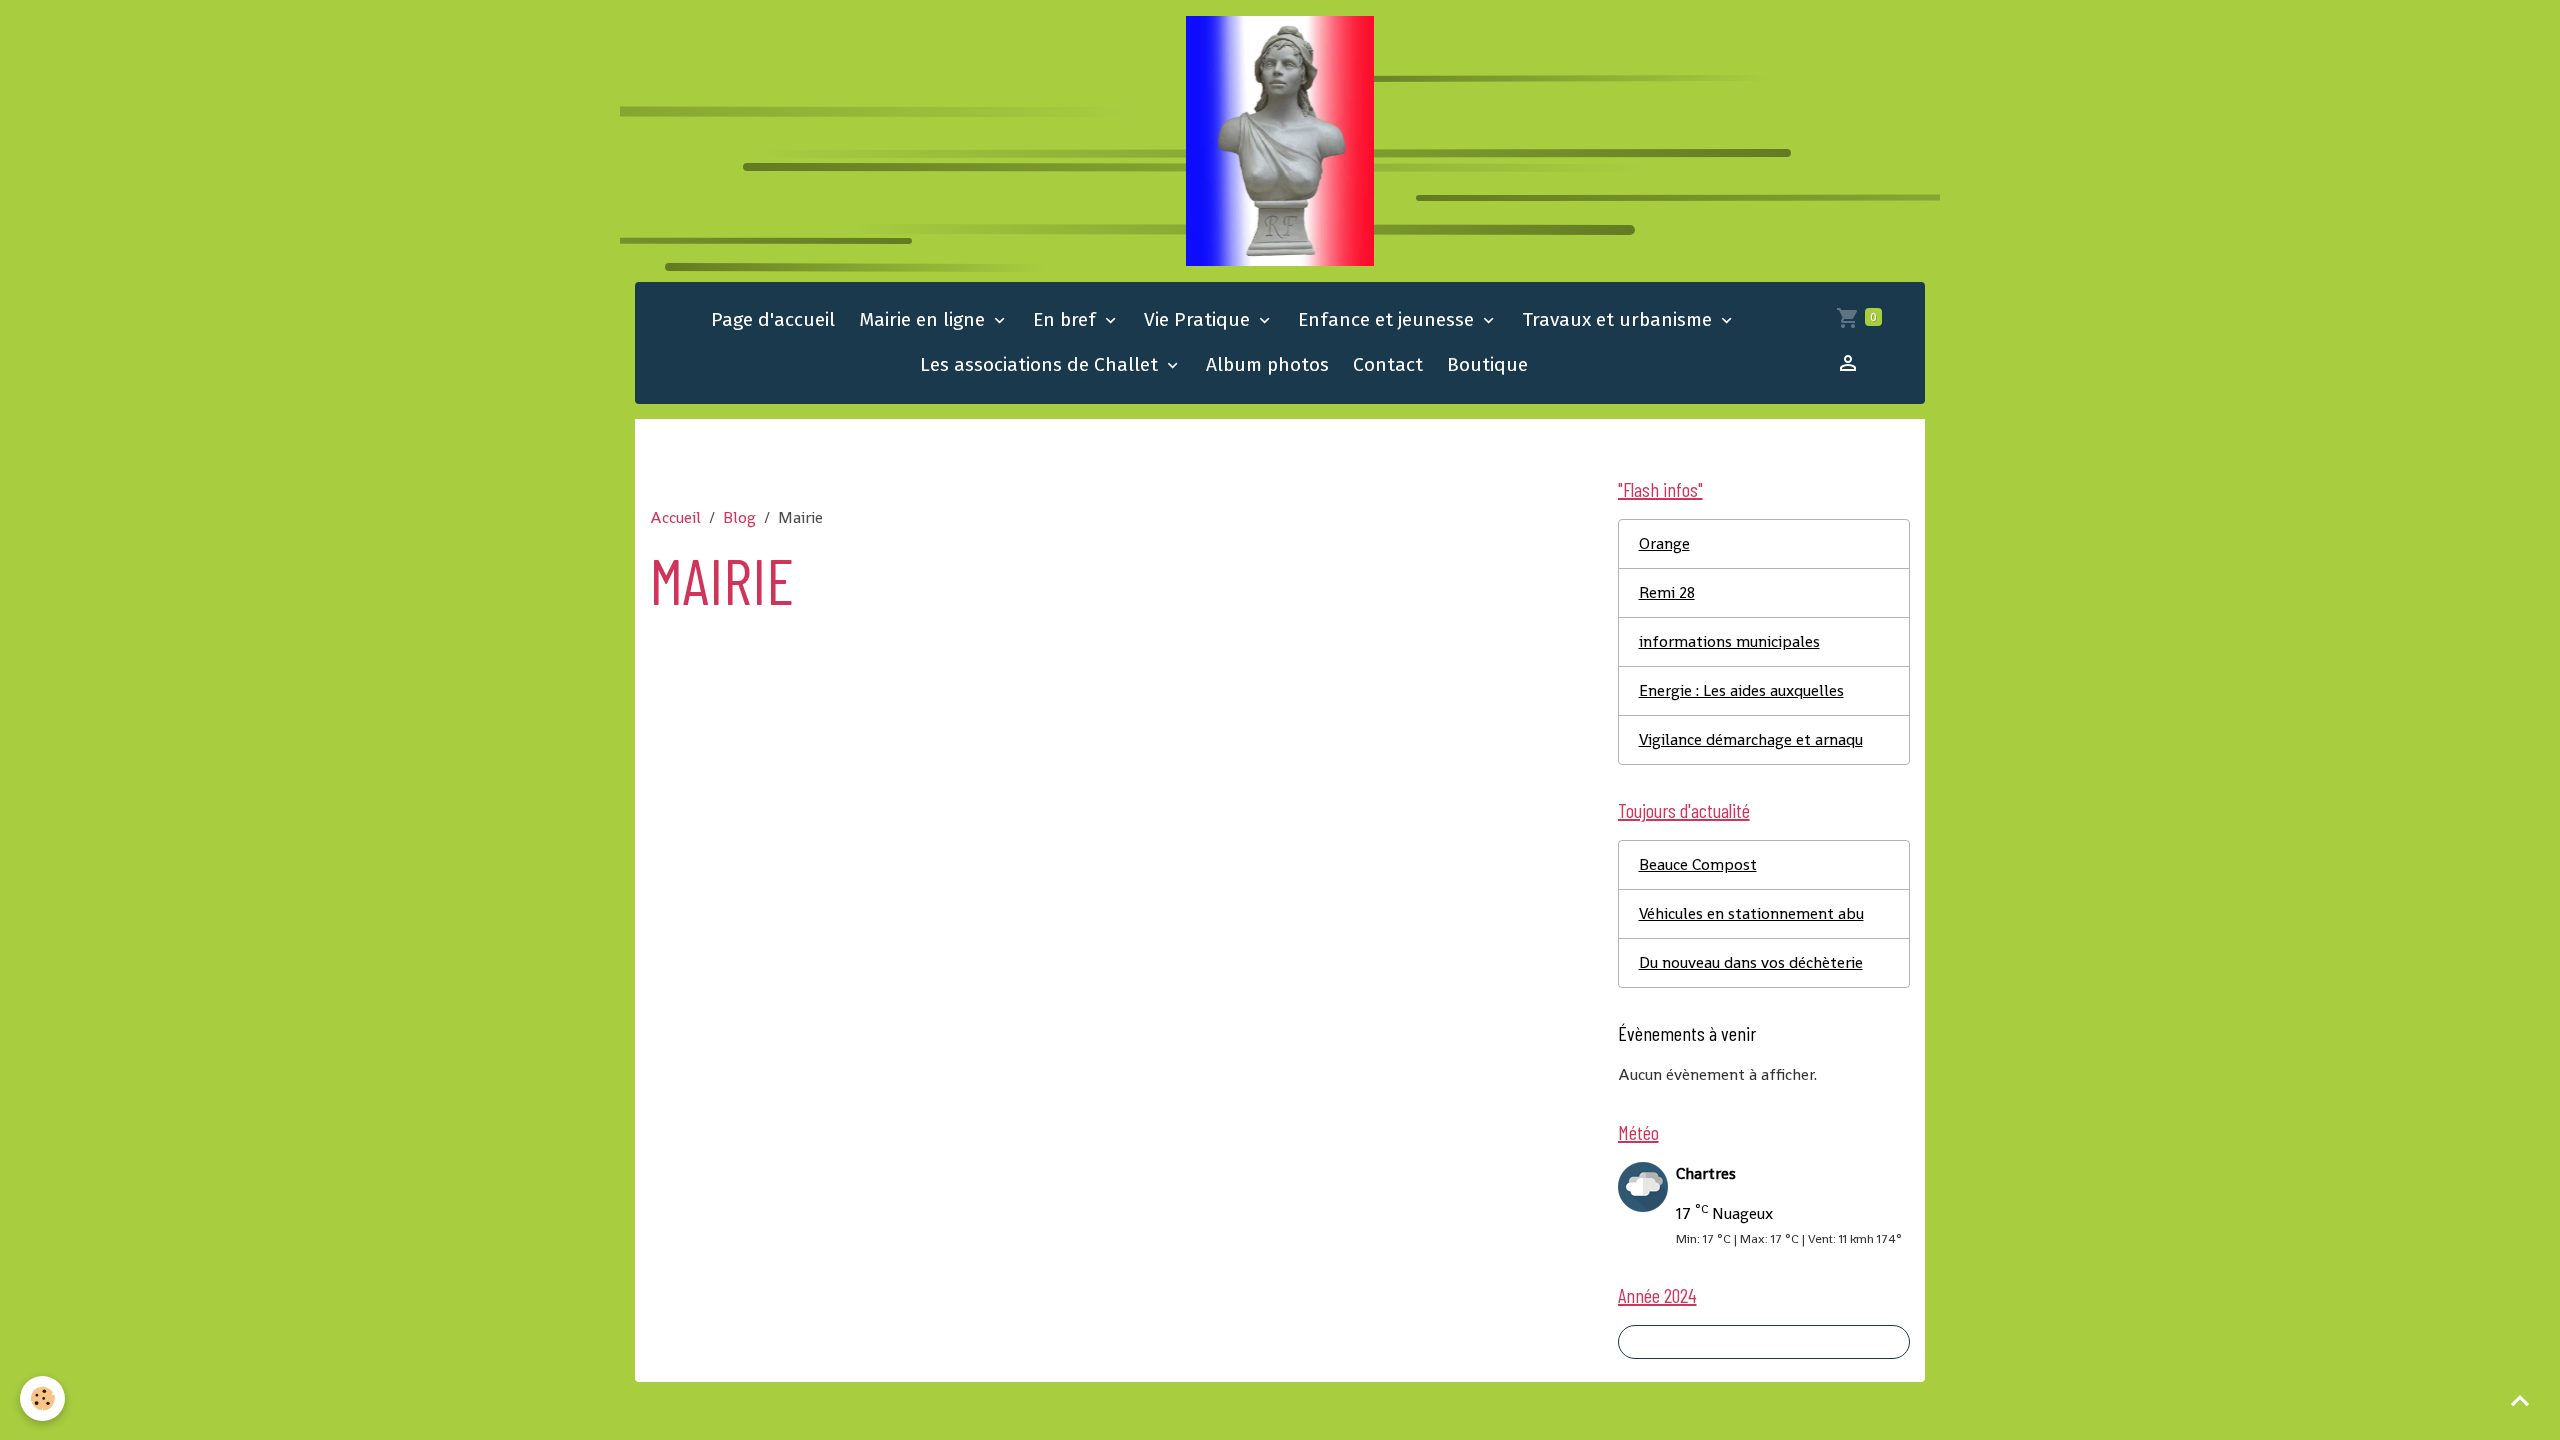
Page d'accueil (773, 319)
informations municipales (1729, 641)
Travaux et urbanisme (1619, 319)
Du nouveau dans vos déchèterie (1751, 962)
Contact (1388, 364)
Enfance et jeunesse (1388, 319)
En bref (1067, 319)
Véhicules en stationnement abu (1751, 913)
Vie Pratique (1199, 319)
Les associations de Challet (1041, 364)
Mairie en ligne (924, 319)
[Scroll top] (2520, 1400)
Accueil (675, 517)
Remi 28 (1667, 592)
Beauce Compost (1698, 864)
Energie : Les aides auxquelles (1741, 690)
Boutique (1487, 364)
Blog (739, 517)
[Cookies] (42, 1398)
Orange (1664, 543)
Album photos (1267, 364)
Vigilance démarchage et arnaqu (1751, 739)
